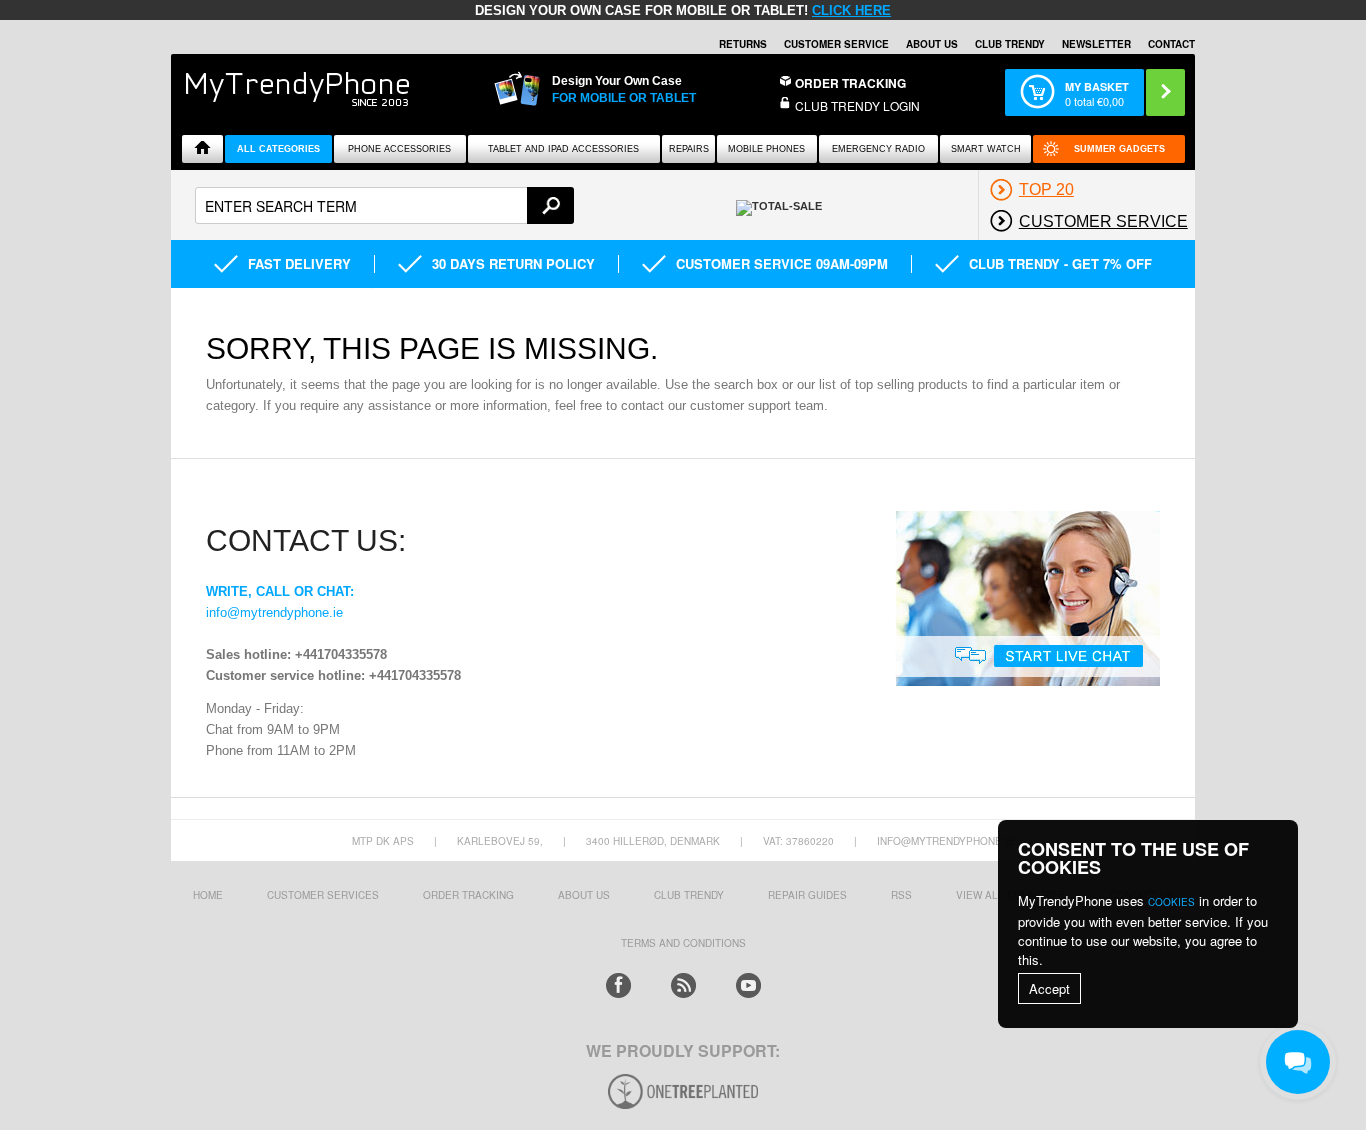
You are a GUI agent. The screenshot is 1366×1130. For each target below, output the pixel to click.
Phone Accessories (399, 149)
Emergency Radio (878, 149)
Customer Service (836, 44)
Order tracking (468, 895)
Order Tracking (850, 83)
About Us (932, 44)
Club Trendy (1010, 44)
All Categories (278, 149)
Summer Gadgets (1119, 149)
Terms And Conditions (683, 943)
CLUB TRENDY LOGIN (857, 105)
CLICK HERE (851, 10)
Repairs (689, 149)
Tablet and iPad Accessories (563, 149)
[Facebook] (618, 985)
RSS (901, 895)
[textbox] (384, 205)
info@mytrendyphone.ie (274, 612)
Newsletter (1096, 44)
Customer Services (323, 895)
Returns (743, 44)
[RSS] (683, 985)
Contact (1171, 44)
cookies (1171, 902)
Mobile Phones (766, 149)
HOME (208, 895)
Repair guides (807, 895)
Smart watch (986, 149)
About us (584, 895)
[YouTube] (748, 985)
